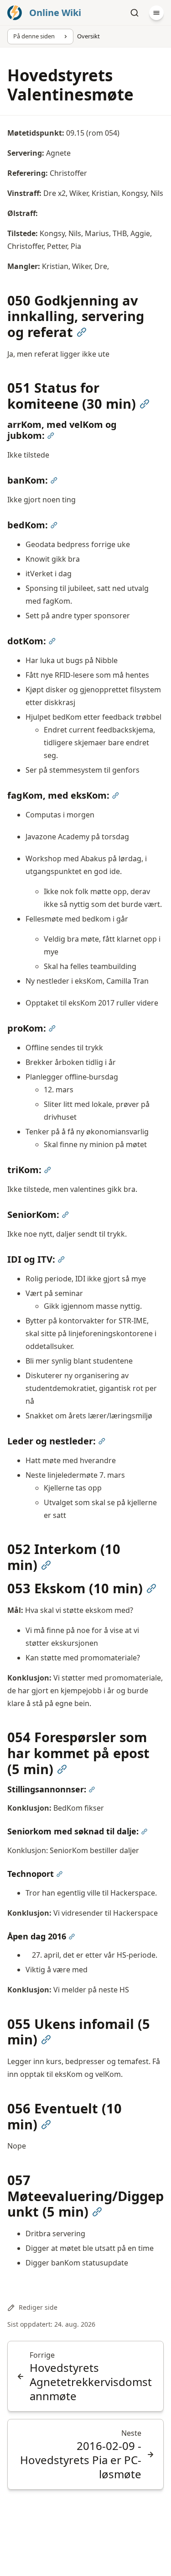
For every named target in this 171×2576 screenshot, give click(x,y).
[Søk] (135, 13)
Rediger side (38, 2307)
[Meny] (156, 13)
